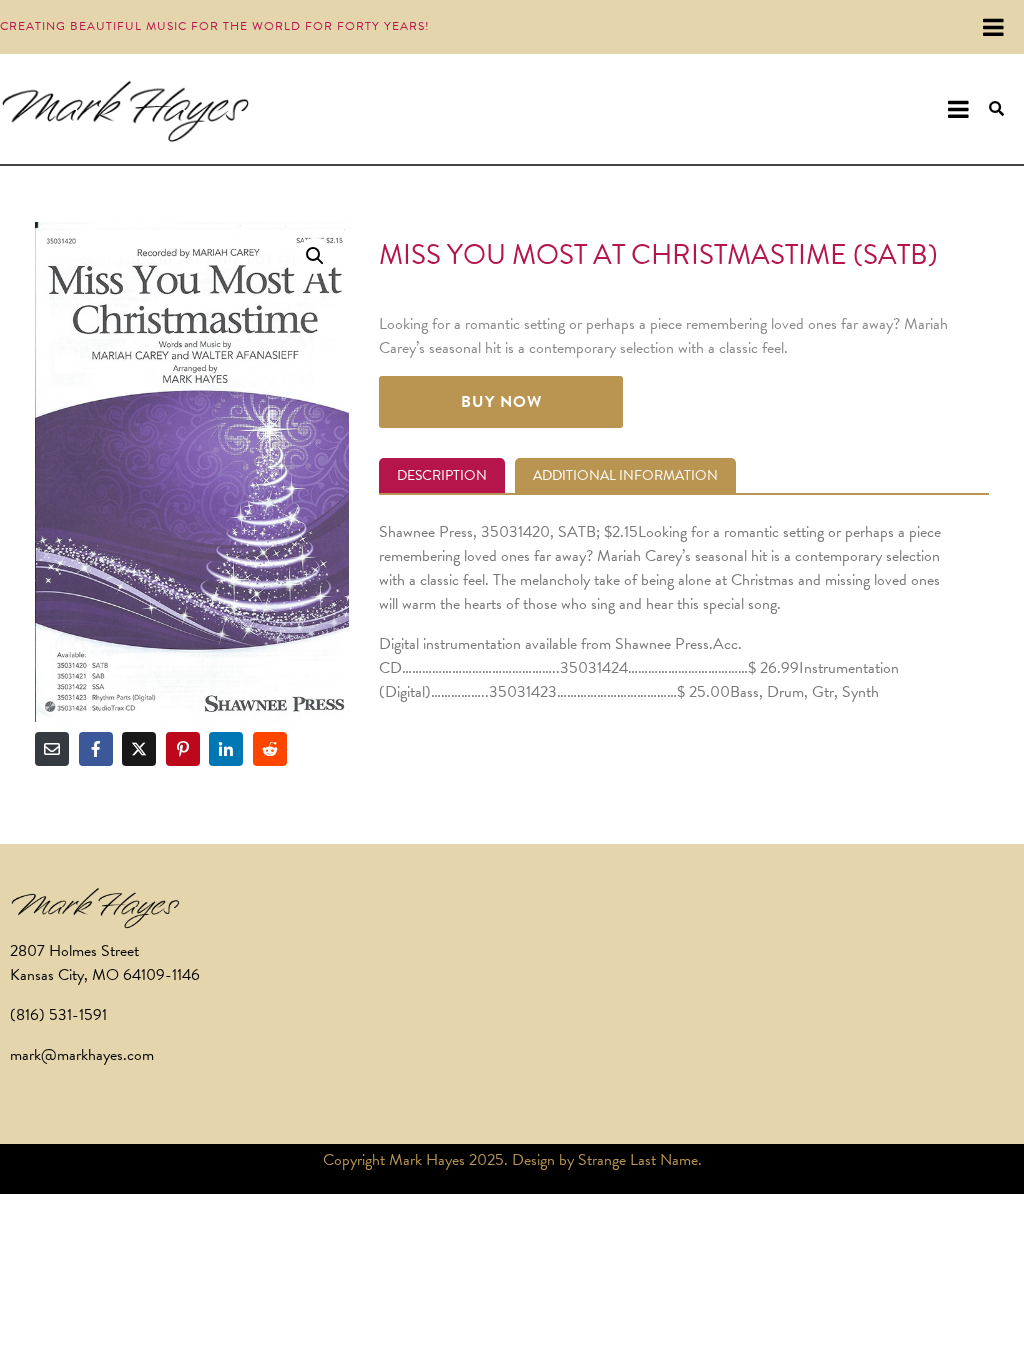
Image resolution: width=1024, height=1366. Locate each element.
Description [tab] (442, 475)
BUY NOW (501, 402)
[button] (315, 256)
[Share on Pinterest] (183, 749)
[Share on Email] (52, 749)
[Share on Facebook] (96, 749)
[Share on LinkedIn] (226, 749)
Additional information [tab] (625, 475)
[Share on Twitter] (139, 749)
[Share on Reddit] (270, 749)
